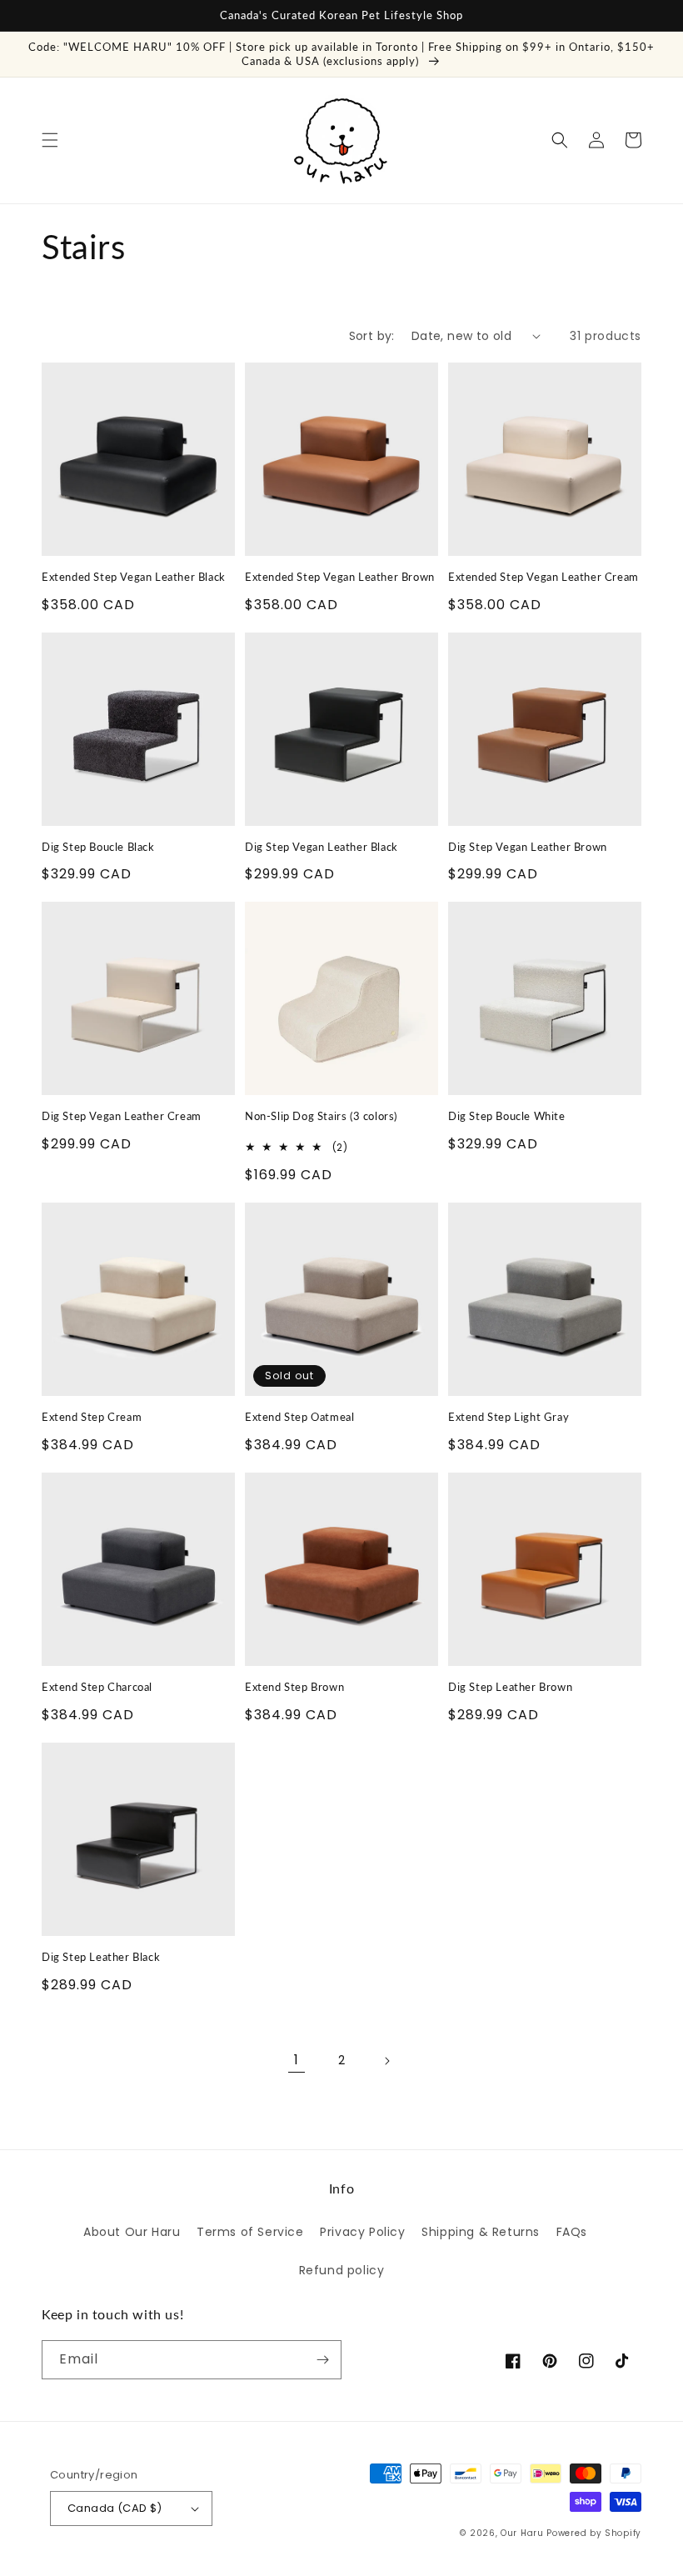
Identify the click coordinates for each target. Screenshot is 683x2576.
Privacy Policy (362, 2232)
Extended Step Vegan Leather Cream (543, 577)
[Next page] (386, 2061)
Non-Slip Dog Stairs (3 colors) (321, 1116)
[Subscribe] (322, 2360)
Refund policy (342, 2270)
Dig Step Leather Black (101, 1957)
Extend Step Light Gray (509, 1417)
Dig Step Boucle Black (98, 847)
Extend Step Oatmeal (299, 1417)
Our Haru (522, 2533)
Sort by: (372, 336)
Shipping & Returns (481, 2232)
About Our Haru (132, 2232)
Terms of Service (250, 2232)
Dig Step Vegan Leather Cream (122, 1116)
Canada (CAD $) (115, 2508)
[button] (50, 140)
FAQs (572, 2232)
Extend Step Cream (92, 1417)
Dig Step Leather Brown (510, 1687)
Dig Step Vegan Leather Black (322, 847)
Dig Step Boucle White (507, 1116)
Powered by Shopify (594, 2533)
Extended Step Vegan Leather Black (134, 577)
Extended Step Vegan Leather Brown (340, 577)
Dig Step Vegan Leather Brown (528, 847)
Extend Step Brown (294, 1687)
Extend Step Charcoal (97, 1687)
